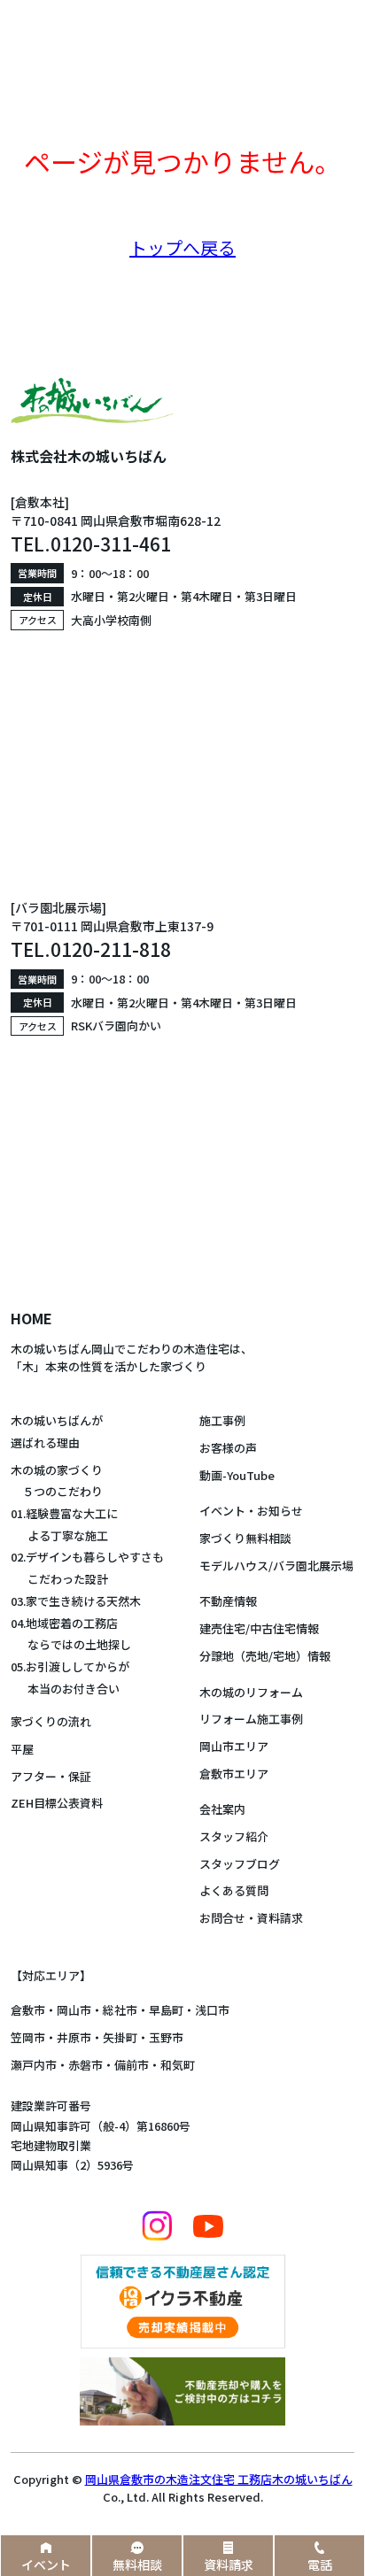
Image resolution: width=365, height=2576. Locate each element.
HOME (31, 1318)
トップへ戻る (182, 247)
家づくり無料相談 (245, 1538)
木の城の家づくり (57, 1470)
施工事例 (222, 1420)
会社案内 (222, 1809)
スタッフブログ (240, 1864)
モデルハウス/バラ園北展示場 (276, 1566)
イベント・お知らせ (251, 1511)
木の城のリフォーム (251, 1692)
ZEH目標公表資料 (57, 1803)
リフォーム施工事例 (251, 1719)
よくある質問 (234, 1890)
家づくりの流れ (51, 1721)
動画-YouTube (237, 1475)
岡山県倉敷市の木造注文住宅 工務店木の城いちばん (219, 2479)
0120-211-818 (111, 949)
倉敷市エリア (234, 1774)
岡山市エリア (234, 1746)
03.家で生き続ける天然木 (76, 1601)
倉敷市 (28, 2010)
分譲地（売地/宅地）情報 (265, 1656)
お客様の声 (228, 1448)
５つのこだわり (57, 1491)
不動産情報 (228, 1601)
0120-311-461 (111, 544)
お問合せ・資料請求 (251, 1918)
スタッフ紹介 (234, 1836)
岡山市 (74, 2010)
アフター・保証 (51, 1776)
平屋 (22, 1749)
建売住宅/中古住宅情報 (259, 1628)
